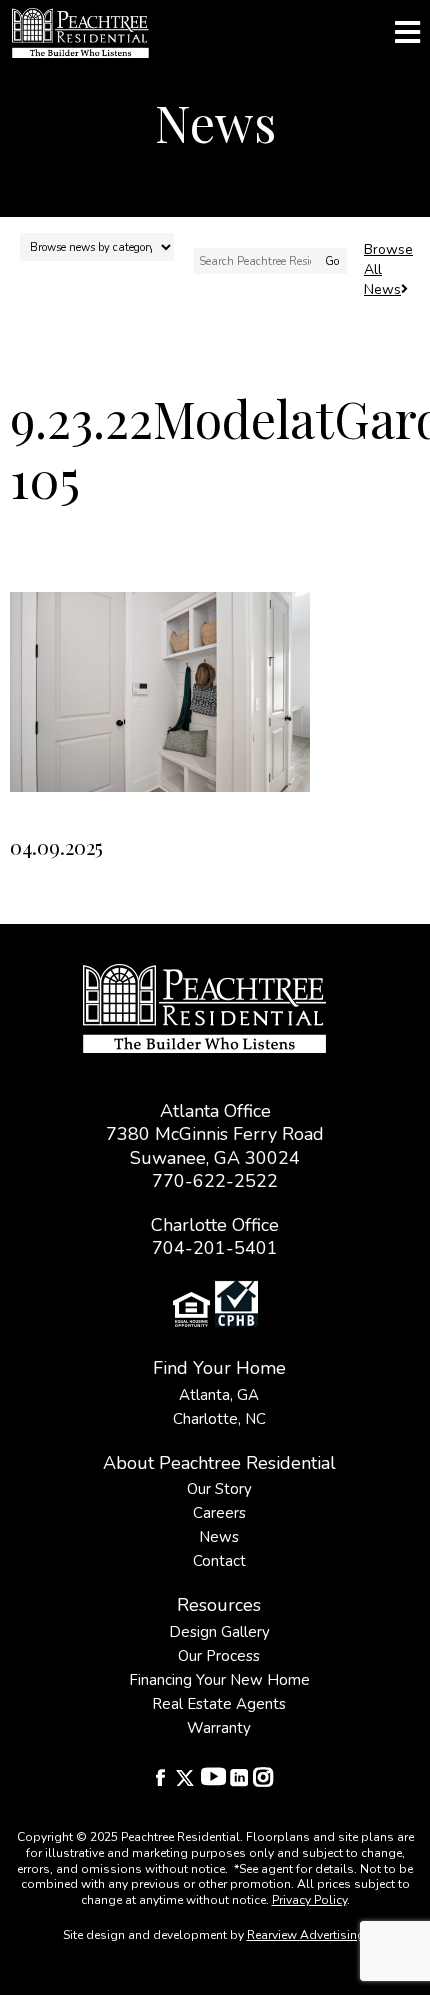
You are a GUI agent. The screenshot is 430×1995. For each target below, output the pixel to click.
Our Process (219, 1656)
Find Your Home (219, 1368)
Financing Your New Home (219, 1680)
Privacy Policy (309, 1900)
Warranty (219, 1728)
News (219, 1537)
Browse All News (388, 269)
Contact (219, 1561)
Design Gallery (219, 1632)
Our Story (219, 1489)
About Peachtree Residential (219, 1463)
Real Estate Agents (219, 1704)
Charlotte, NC (219, 1419)
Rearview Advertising (306, 1935)
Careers (219, 1513)
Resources (219, 1605)
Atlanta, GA (219, 1395)
